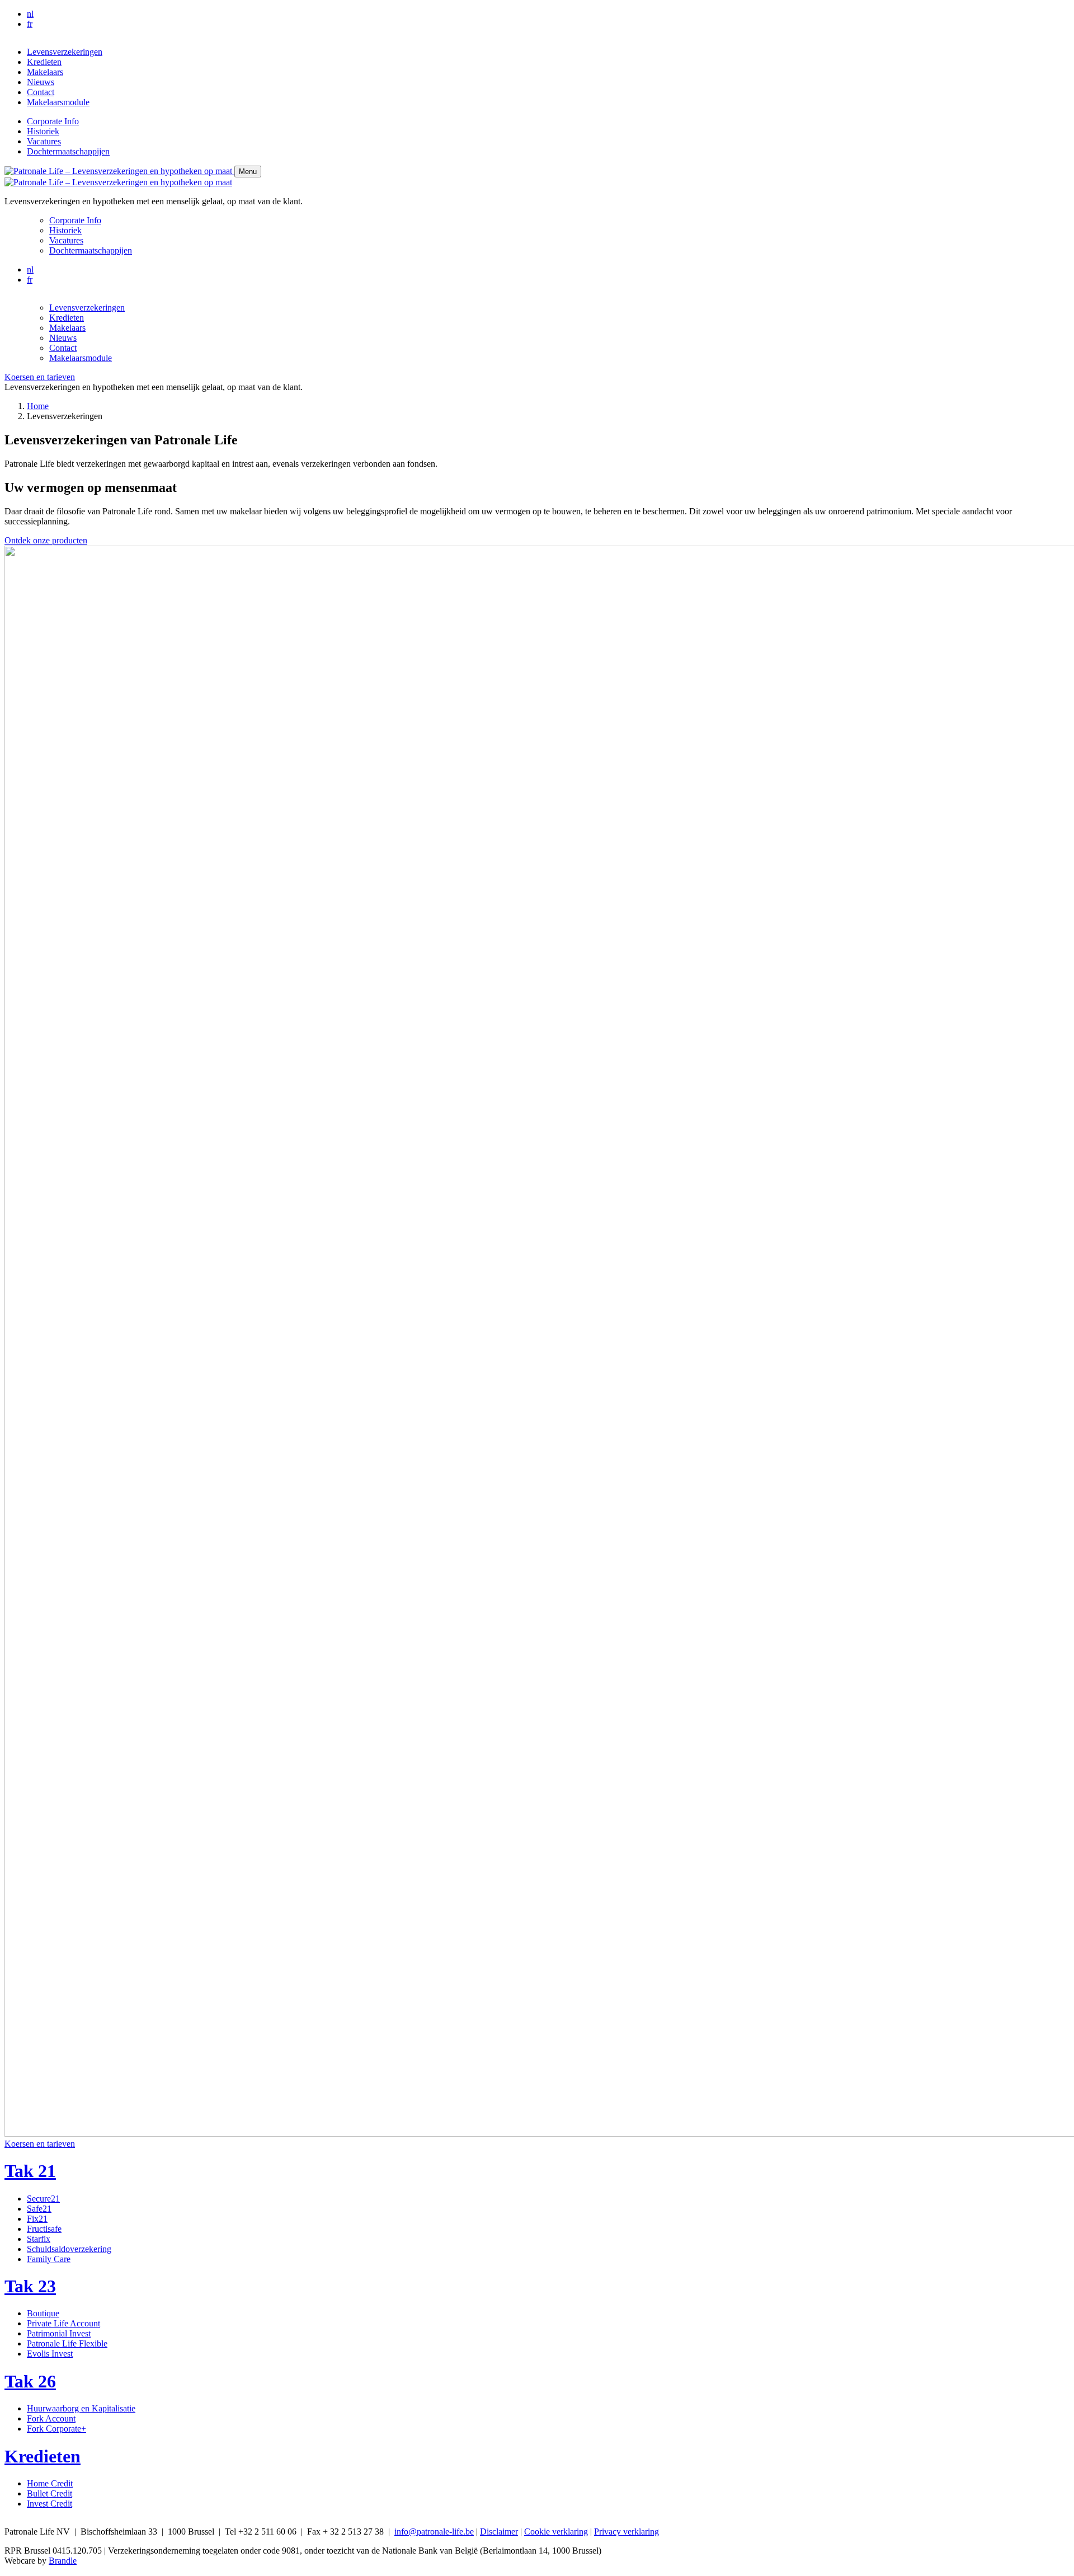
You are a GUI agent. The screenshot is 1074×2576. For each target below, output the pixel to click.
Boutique (43, 2313)
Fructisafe (44, 2229)
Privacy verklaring (626, 2532)
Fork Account (51, 2418)
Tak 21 (30, 2171)
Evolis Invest (50, 2354)
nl (30, 14)
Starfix (39, 2239)
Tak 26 (30, 2381)
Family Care (49, 2259)
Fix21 (37, 2219)
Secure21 (43, 2199)
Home (38, 406)
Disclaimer (499, 2532)
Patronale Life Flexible (67, 2343)
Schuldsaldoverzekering (69, 2249)
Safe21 (39, 2209)
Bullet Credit (50, 2493)
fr (30, 24)
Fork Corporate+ (56, 2429)
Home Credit (50, 2483)
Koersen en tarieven (40, 377)
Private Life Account (63, 2323)
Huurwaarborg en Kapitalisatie (81, 2408)
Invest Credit (50, 2504)
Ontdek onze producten (46, 540)
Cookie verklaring (556, 2532)
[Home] (119, 171)
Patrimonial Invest (59, 2333)
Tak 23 (30, 2286)
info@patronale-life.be (434, 2532)
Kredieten (43, 2456)
